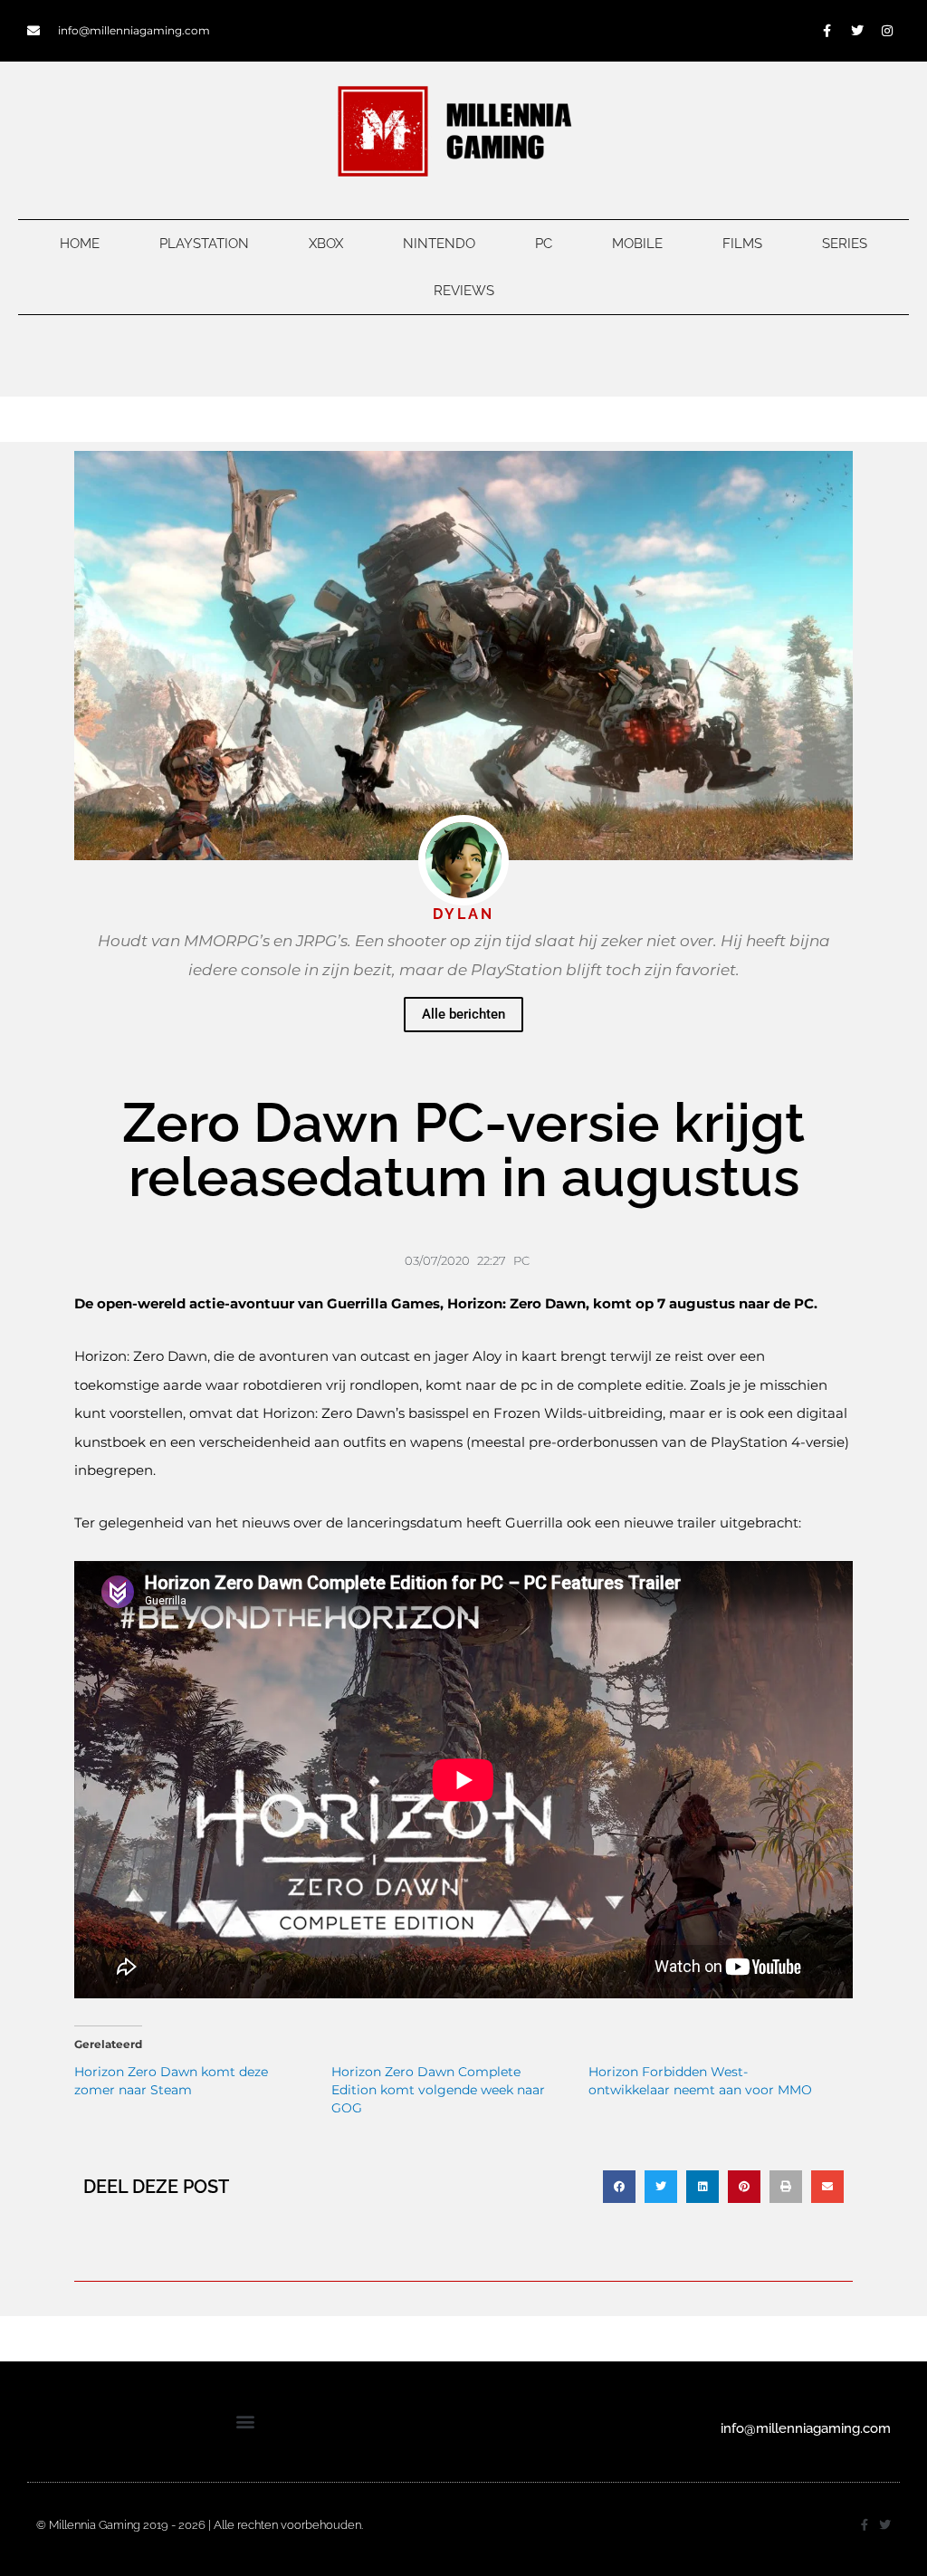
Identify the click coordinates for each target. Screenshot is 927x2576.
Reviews (464, 291)
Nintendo (439, 244)
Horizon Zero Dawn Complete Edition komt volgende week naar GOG (438, 2090)
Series (845, 244)
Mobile (637, 244)
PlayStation (204, 244)
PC (544, 244)
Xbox (326, 244)
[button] (619, 2187)
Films (742, 244)
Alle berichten (463, 1014)
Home (80, 244)
